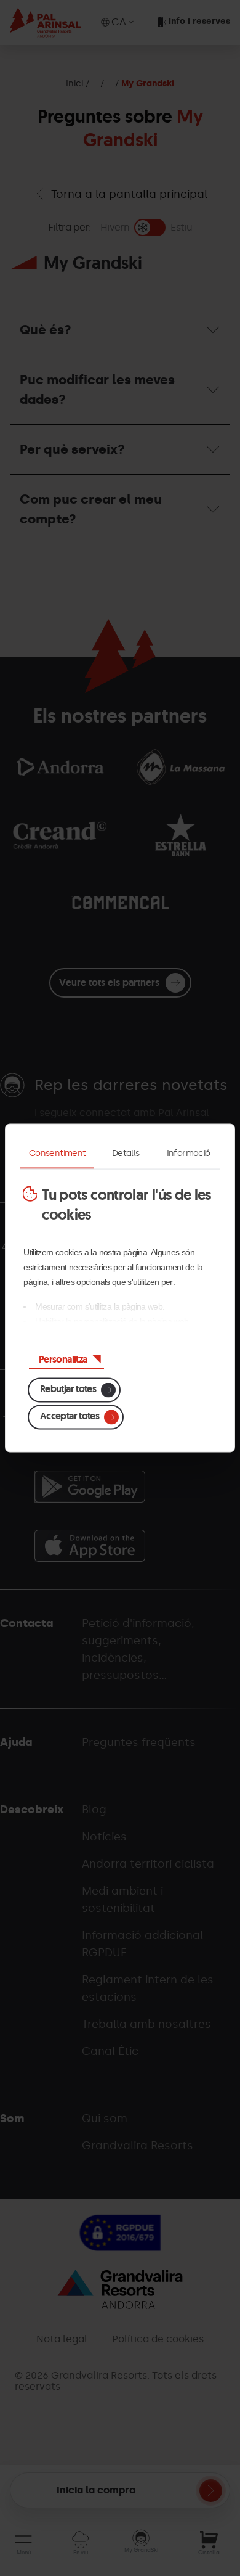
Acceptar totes (70, 1416)
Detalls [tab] (126, 1153)
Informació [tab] (189, 1153)
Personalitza (63, 1359)
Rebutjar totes (68, 1389)
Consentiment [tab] (57, 1153)
